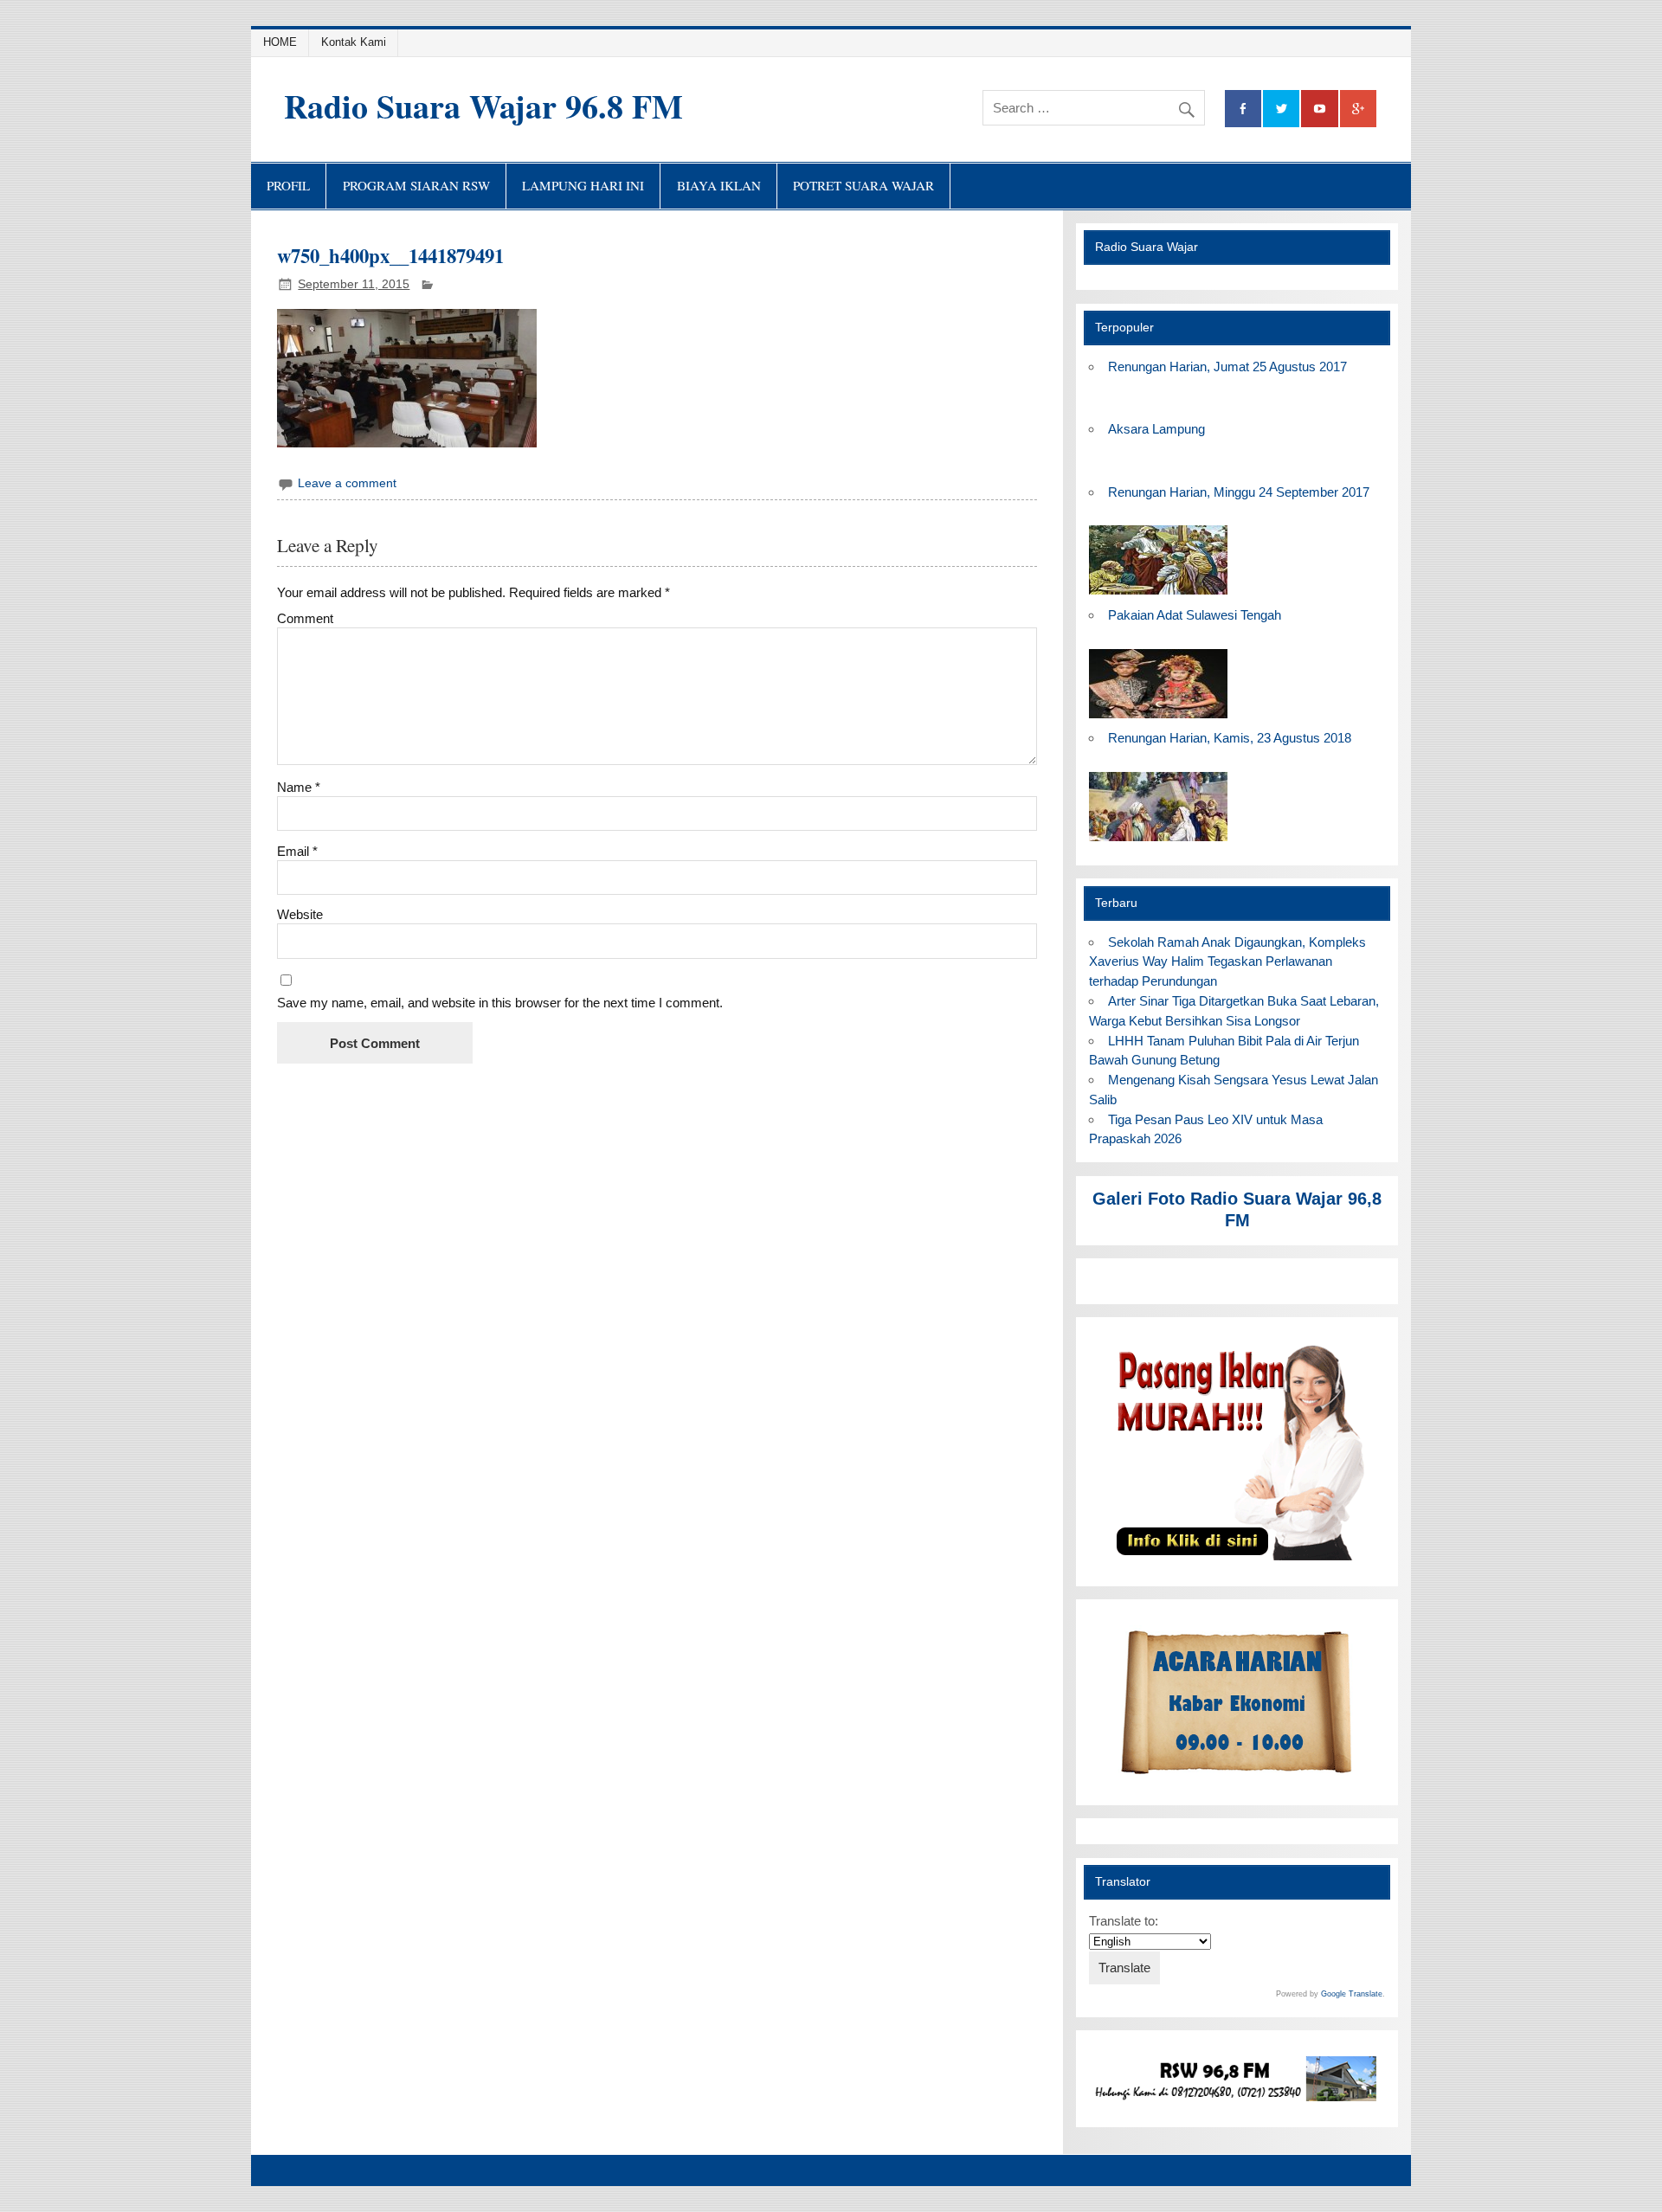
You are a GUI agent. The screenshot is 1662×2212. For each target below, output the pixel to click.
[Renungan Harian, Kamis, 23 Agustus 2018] (1158, 842)
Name (299, 787)
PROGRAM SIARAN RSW (416, 185)
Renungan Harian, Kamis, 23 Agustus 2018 (1230, 738)
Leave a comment (347, 483)
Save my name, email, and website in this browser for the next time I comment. (500, 1003)
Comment (305, 618)
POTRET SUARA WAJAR (863, 185)
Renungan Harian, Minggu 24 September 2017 (1239, 492)
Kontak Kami (354, 42)
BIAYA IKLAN (719, 185)
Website (300, 914)
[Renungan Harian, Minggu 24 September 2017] (1158, 595)
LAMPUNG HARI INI (583, 185)
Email (297, 851)
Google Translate (1352, 1994)
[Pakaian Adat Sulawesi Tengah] (1158, 719)
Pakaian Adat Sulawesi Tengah (1195, 615)
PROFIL (288, 185)
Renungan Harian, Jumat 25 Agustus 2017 (1227, 367)
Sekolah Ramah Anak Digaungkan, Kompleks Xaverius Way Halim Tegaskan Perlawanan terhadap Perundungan (1227, 962)
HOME (280, 42)
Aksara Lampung (1156, 429)
